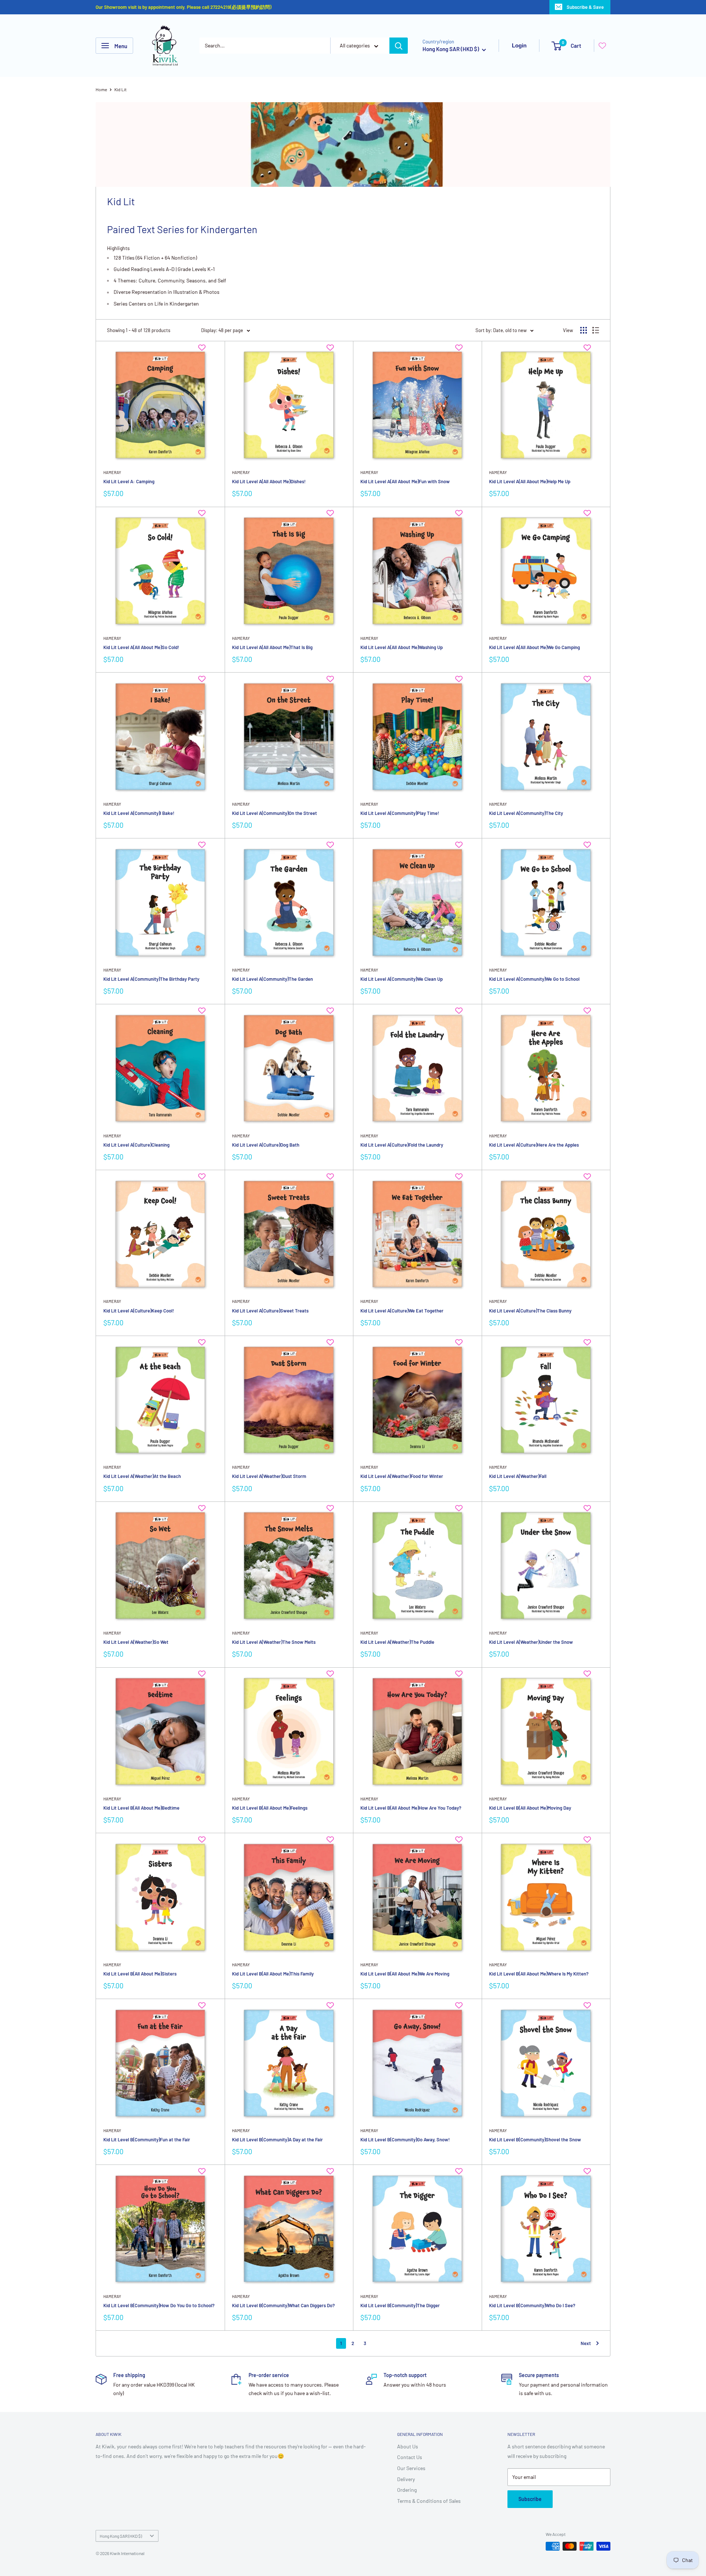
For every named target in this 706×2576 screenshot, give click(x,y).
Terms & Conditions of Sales (429, 2501)
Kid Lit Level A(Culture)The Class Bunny (530, 1311)
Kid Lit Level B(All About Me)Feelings (270, 1808)
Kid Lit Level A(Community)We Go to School (534, 979)
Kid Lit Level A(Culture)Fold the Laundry (402, 1145)
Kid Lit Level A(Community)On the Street (274, 813)
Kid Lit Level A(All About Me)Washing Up (402, 647)
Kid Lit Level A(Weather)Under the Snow (531, 1642)
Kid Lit (120, 89)
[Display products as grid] (584, 330)
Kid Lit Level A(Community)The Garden (272, 979)
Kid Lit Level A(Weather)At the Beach (142, 1476)
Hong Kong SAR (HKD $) (121, 2536)
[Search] (399, 46)
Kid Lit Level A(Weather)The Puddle (397, 1642)
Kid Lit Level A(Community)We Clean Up (402, 979)
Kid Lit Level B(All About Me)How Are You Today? (411, 1808)
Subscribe (530, 2499)
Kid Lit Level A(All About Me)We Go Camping (534, 647)
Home (101, 89)
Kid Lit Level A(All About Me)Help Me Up (530, 481)
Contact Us (410, 2457)
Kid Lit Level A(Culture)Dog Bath (266, 1145)
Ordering (407, 2490)
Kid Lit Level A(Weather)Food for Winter (402, 1476)
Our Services (411, 2468)
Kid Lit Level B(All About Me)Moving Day (530, 1808)
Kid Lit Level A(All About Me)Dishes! (269, 481)
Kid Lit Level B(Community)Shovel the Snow (535, 2139)
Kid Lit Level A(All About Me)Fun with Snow (405, 481)
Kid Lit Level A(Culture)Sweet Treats (270, 1311)
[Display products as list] (596, 330)
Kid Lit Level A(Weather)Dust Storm (269, 1476)
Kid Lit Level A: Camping (129, 481)
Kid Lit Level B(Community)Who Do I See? (532, 2305)
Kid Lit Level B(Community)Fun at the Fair (147, 2139)
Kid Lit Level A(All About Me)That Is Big (272, 647)
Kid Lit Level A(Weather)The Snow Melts (274, 1642)
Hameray (112, 472)
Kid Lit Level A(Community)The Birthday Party (151, 979)
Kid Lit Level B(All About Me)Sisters (140, 1974)
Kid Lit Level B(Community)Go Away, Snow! (405, 2139)
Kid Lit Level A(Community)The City (526, 813)
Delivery (406, 2479)
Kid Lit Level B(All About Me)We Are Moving (405, 1974)
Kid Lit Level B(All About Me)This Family (273, 1974)
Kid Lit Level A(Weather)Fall (518, 1476)
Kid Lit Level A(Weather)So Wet (136, 1642)
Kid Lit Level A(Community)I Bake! (139, 813)
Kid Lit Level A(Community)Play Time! (400, 813)
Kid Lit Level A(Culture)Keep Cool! (139, 1311)
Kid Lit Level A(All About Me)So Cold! (141, 647)
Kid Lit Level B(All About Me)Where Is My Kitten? (539, 1974)
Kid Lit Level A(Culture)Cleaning (136, 1145)
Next (586, 2343)
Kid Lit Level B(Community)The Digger (400, 2305)
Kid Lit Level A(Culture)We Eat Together (402, 1311)
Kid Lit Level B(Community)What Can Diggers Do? (284, 2305)
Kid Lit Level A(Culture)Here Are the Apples (534, 1145)
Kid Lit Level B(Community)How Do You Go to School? (159, 2305)
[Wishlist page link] (602, 46)
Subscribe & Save (585, 7)
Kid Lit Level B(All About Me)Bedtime (141, 1808)
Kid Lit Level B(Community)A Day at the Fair (277, 2139)
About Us (408, 2446)
